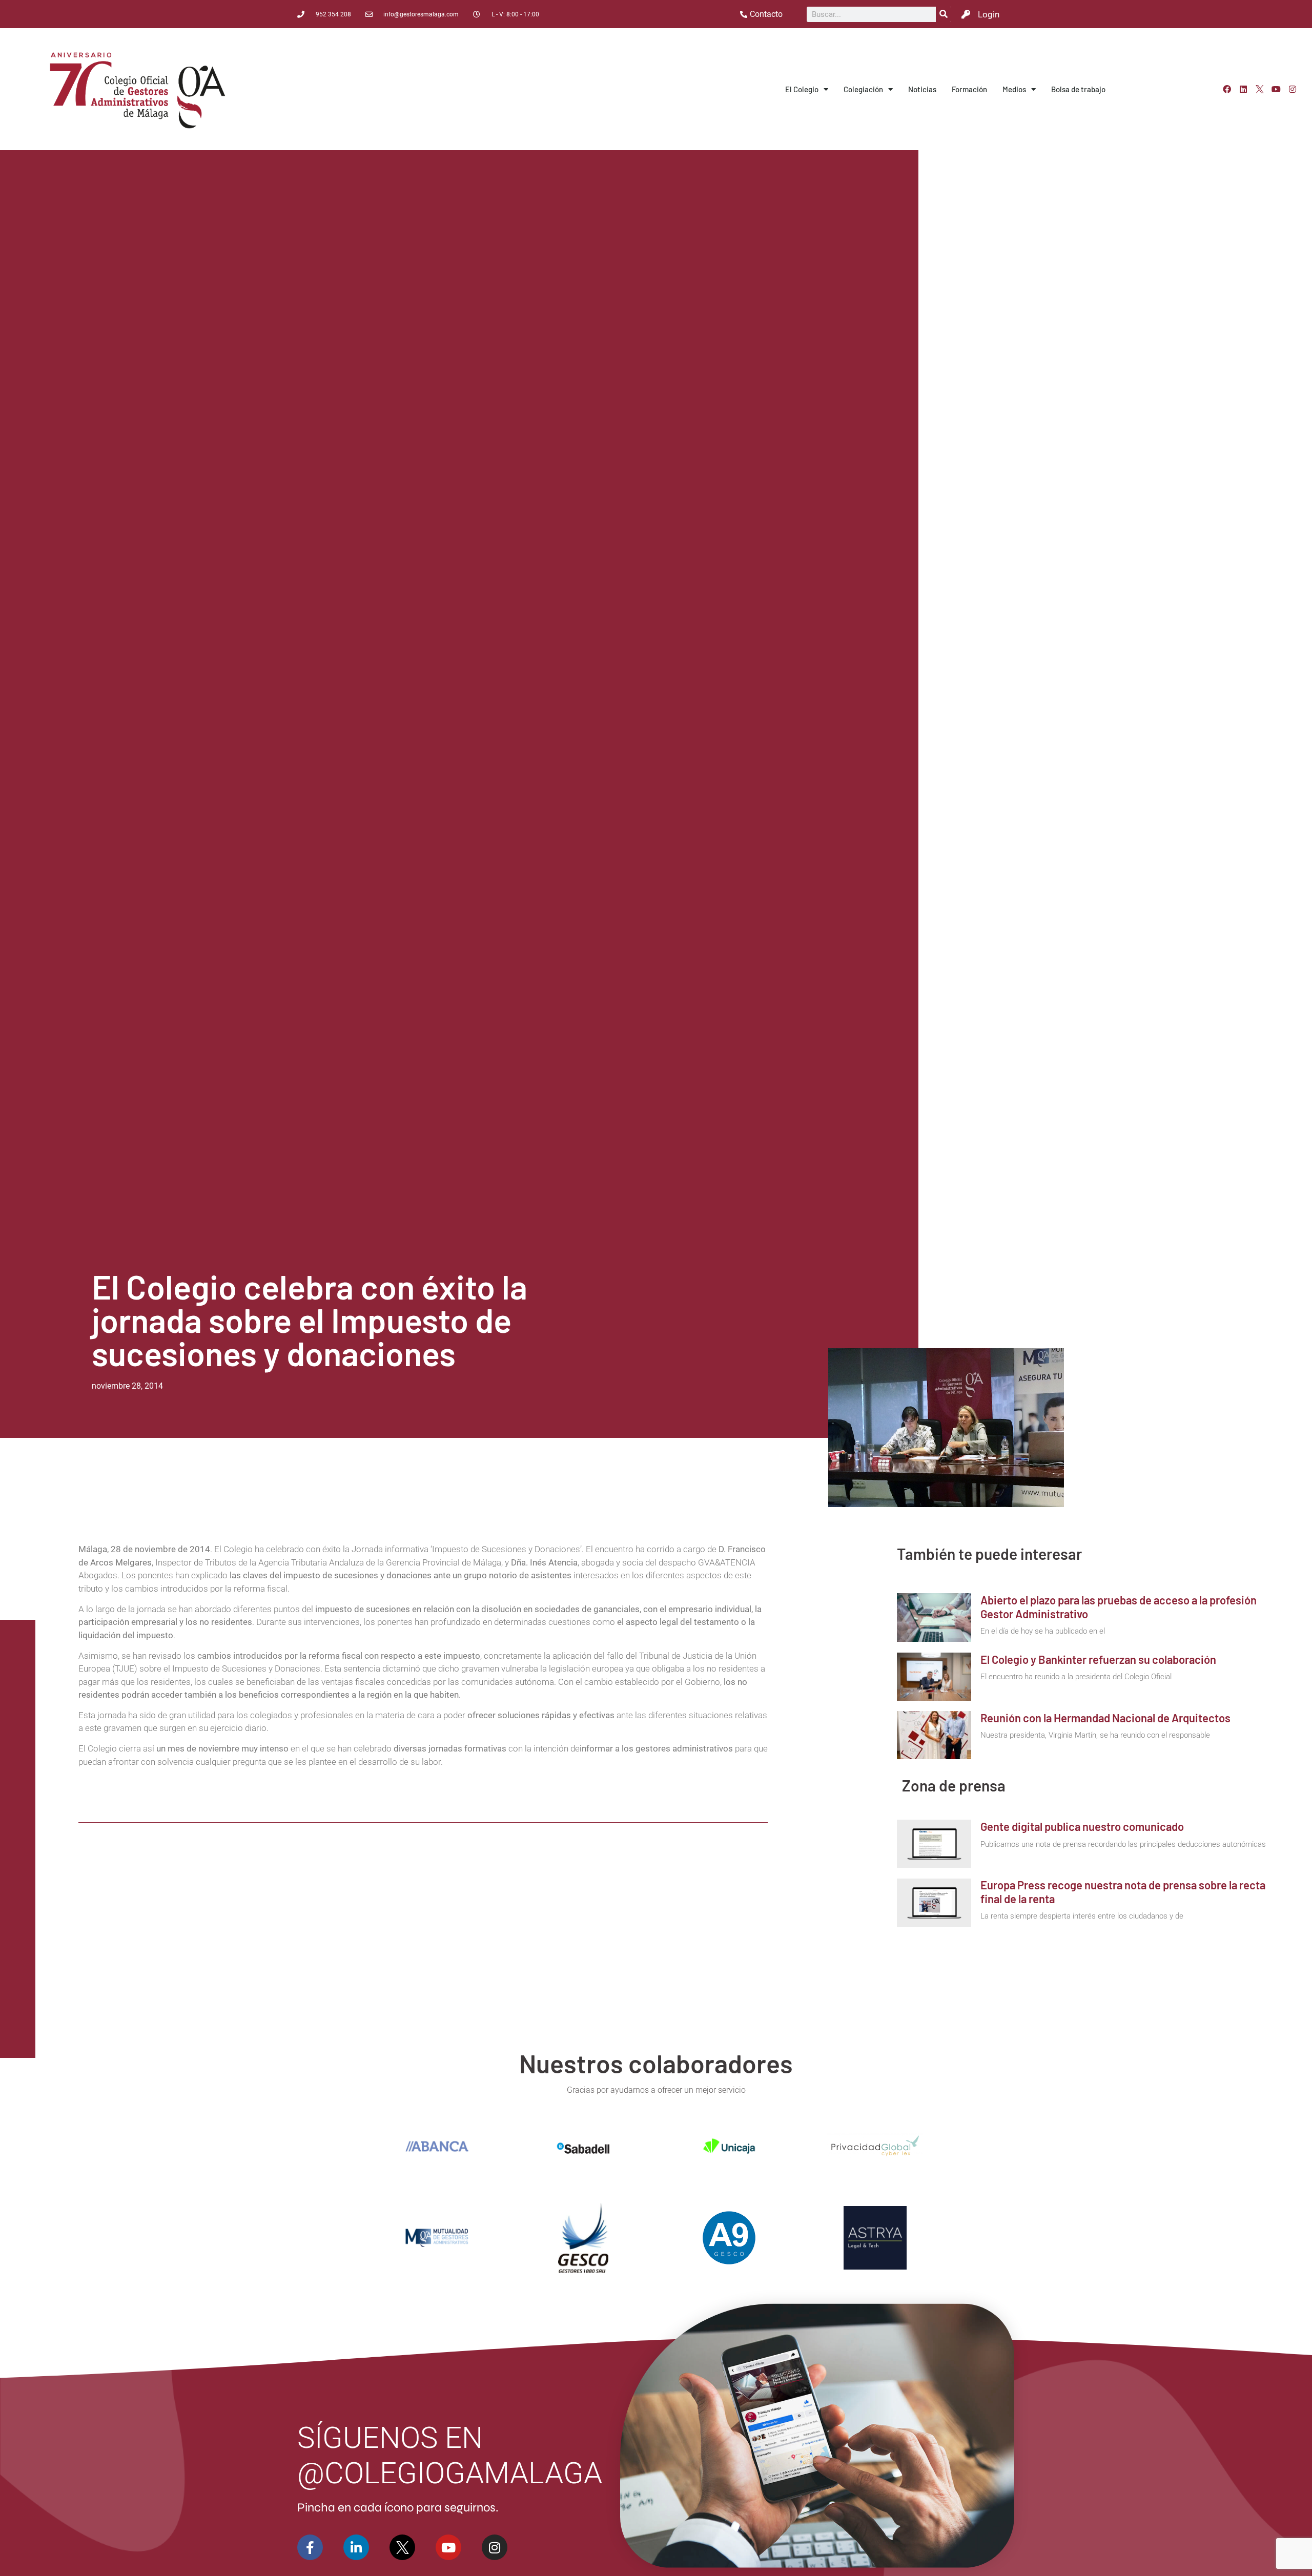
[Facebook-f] (310, 2547)
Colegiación (863, 89)
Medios (1014, 89)
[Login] (966, 14)
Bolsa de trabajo (1078, 89)
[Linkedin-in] (356, 2547)
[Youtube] (1276, 89)
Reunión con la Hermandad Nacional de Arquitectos (1105, 1718)
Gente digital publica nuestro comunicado (1082, 1826)
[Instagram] (1293, 89)
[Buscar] (944, 14)
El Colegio (802, 89)
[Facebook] (1227, 89)
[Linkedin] (1243, 89)
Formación (969, 89)
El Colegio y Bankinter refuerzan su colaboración (1098, 1659)
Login (989, 14)
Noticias (922, 89)
